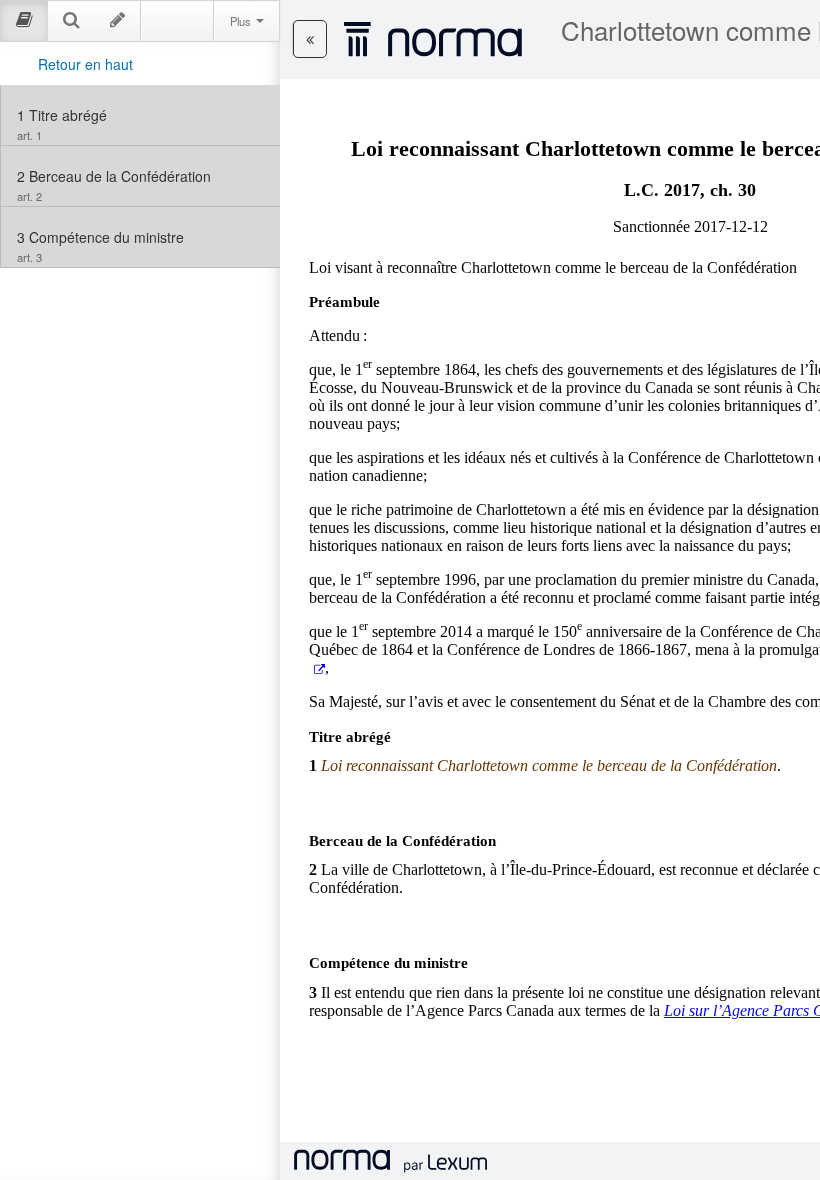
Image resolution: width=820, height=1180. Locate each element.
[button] (310, 39)
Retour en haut (85, 64)
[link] (140, 115)
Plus (242, 21)
